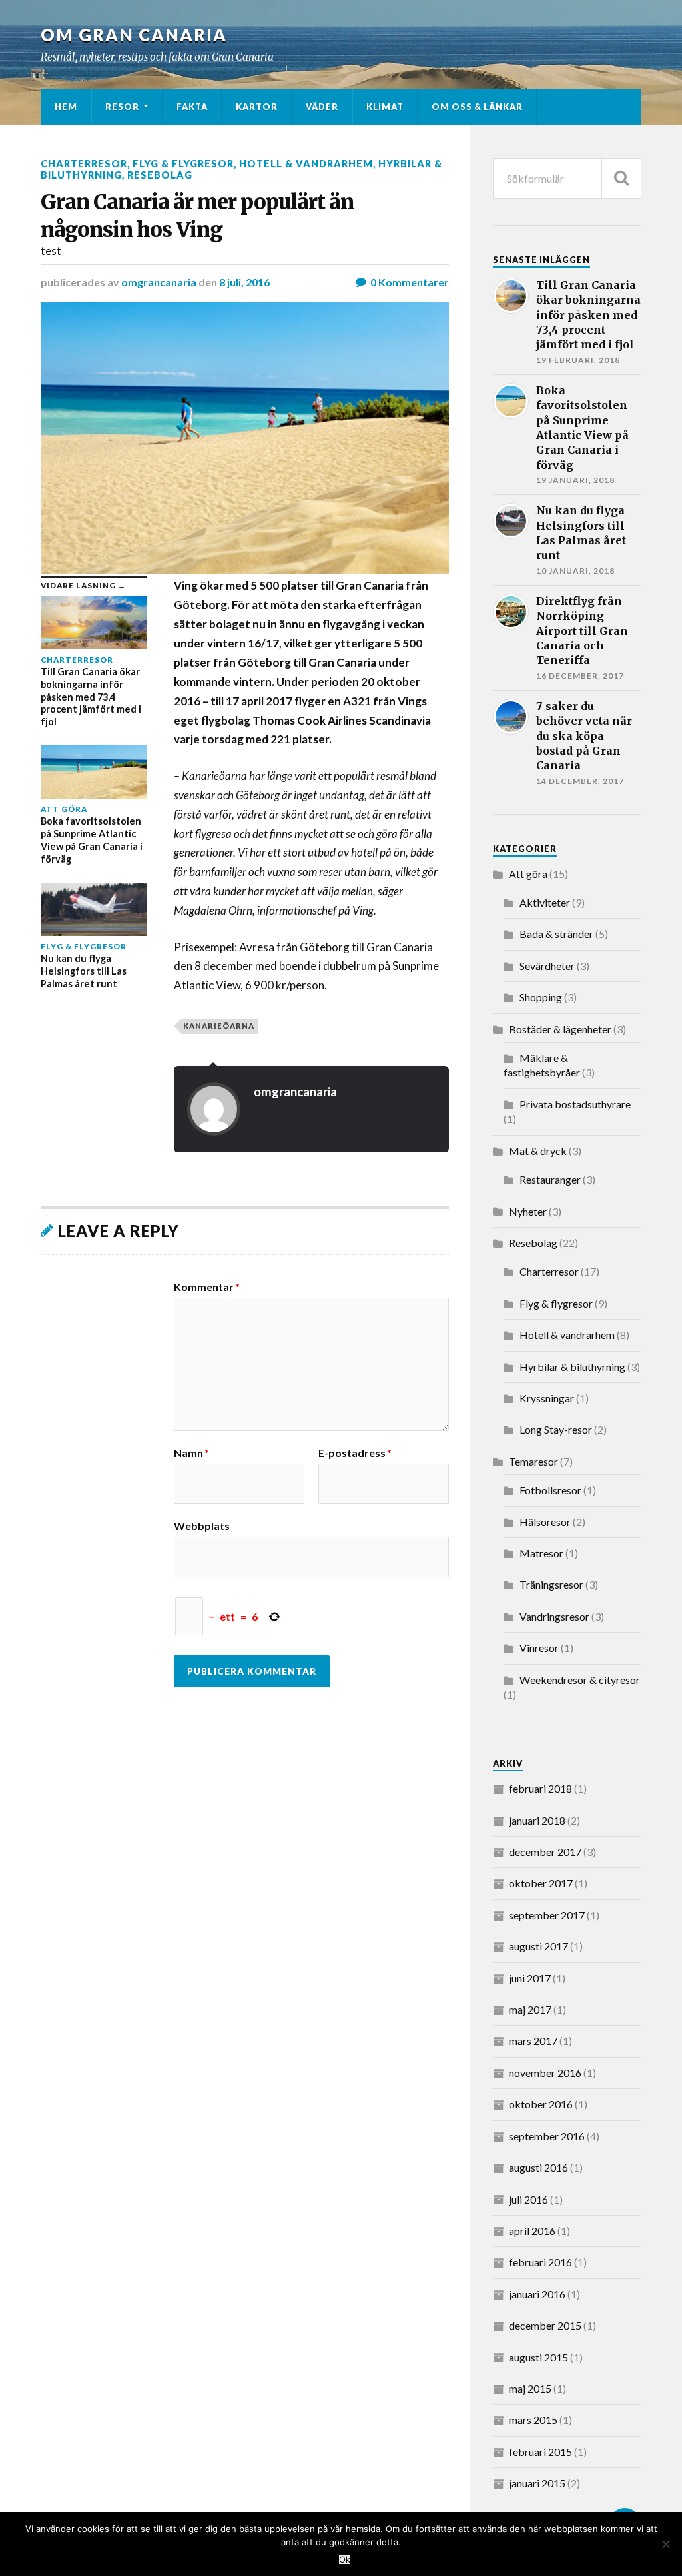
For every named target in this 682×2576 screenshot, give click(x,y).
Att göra (528, 874)
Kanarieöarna (219, 1026)
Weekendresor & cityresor (580, 1680)
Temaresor (533, 1461)
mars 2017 (533, 2041)
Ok (345, 2560)
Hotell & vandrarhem (306, 164)
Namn (191, 1453)
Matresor (541, 1553)
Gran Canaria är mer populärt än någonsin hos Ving (197, 215)
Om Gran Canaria (134, 35)
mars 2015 (533, 2420)
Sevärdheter (547, 966)
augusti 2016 (538, 2167)
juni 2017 (530, 1978)
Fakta (192, 107)
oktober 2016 (541, 2104)
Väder (322, 107)
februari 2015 (540, 2452)
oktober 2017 (541, 1883)
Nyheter (528, 1211)
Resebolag (160, 175)
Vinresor (539, 1648)
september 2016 (547, 2136)
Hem (66, 107)
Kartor (257, 107)
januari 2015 (537, 2483)
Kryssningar (547, 1398)
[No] (665, 2544)
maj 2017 (530, 2009)
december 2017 (545, 1852)
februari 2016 (540, 2262)
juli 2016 (528, 2199)
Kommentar (207, 1287)
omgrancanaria (159, 282)
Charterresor (84, 164)
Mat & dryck (538, 1151)
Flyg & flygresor (183, 164)
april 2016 (532, 2231)
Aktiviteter (545, 902)
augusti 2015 (538, 2357)
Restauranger (550, 1179)
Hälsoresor (545, 1522)
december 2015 (545, 2325)
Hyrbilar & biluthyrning (572, 1367)
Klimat (385, 107)
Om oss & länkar (477, 107)
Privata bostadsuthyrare (575, 1104)
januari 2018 (537, 1820)
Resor (122, 107)
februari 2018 (540, 1788)
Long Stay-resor (556, 1429)
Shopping (541, 997)
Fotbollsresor (550, 1490)
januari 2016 (537, 2294)
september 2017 (547, 1915)
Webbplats (202, 1525)
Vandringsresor (554, 1616)
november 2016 (545, 2073)
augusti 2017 (538, 1946)
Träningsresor (551, 1584)
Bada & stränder (556, 934)
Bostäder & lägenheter (560, 1029)
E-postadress (355, 1453)
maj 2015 (530, 2388)
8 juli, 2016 (244, 282)
